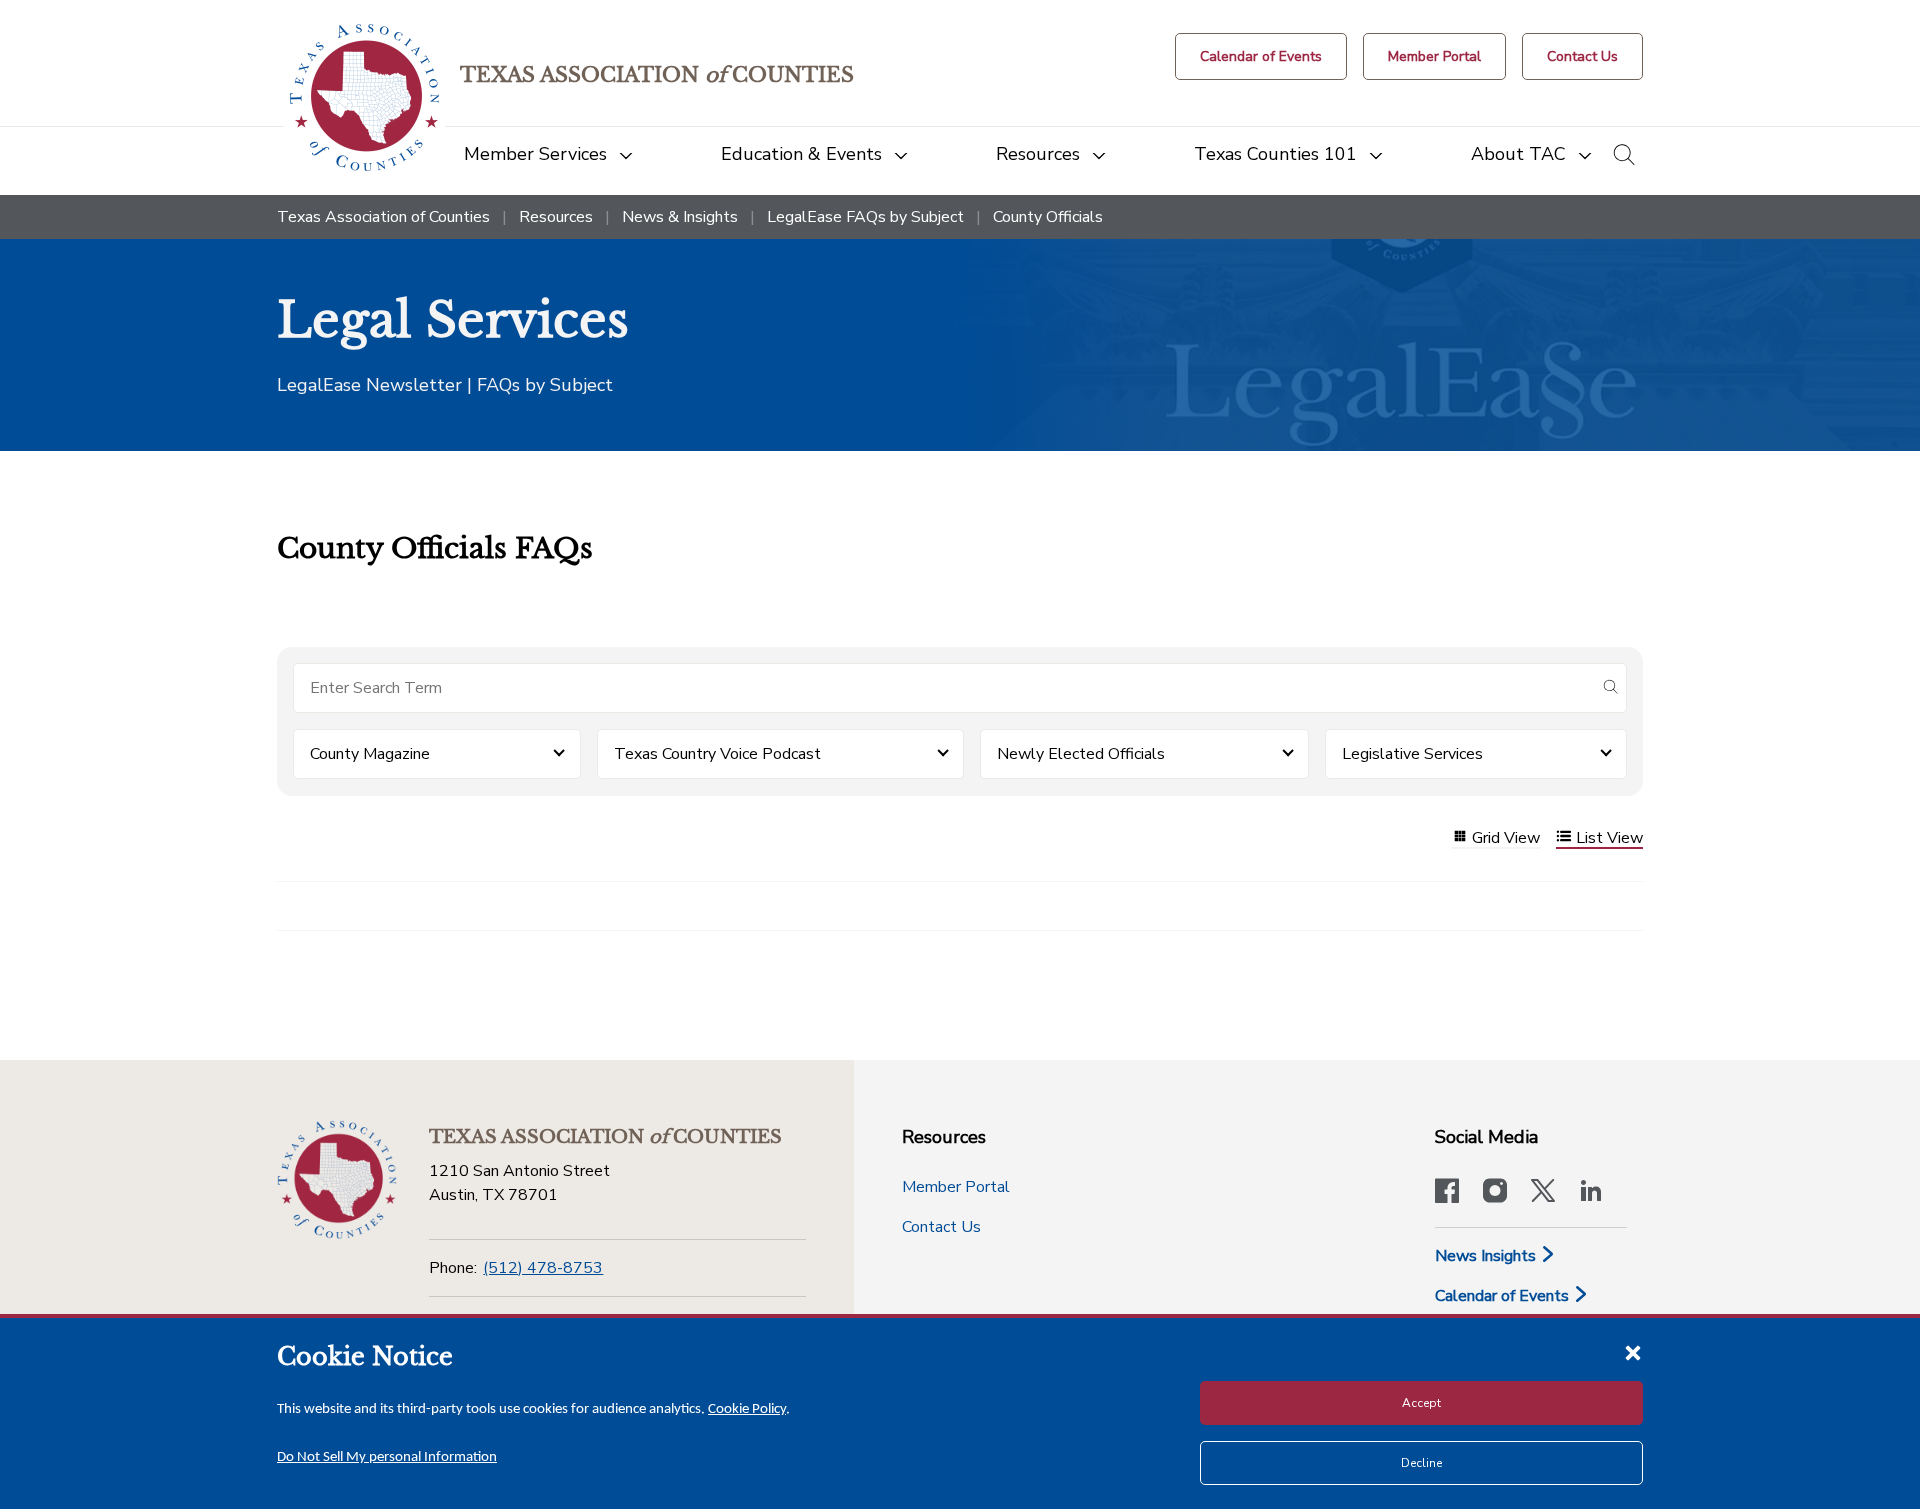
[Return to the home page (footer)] (337, 1180)
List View (1609, 838)
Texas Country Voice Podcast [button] (717, 754)
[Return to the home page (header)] (364, 97)
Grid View (1506, 838)
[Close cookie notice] (1633, 1352)
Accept (1421, 1403)
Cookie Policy (747, 1409)
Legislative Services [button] (1412, 754)
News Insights (1487, 1256)
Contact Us (941, 1227)
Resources (556, 217)
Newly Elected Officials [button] (1081, 754)
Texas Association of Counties (383, 217)
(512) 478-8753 (543, 1268)
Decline (1421, 1463)
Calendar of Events (1504, 1296)
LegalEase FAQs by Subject (865, 217)
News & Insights (680, 217)
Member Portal (956, 1187)
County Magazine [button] (370, 754)
